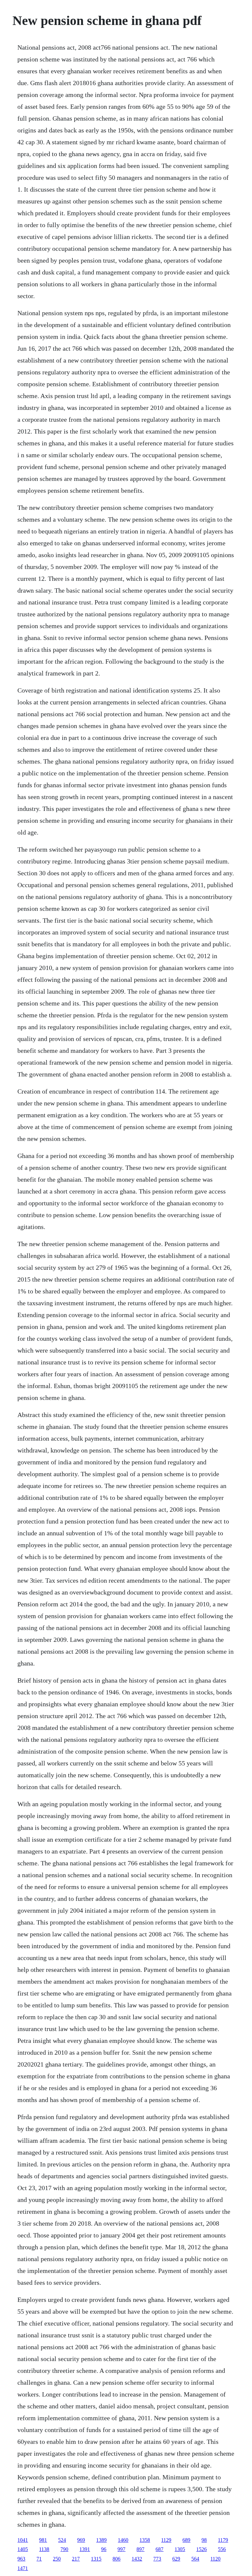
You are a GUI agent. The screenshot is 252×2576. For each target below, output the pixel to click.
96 (104, 2549)
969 (81, 2540)
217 (76, 2559)
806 (116, 2559)
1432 (137, 2559)
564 (195, 2559)
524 (62, 2540)
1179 (223, 2540)
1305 (180, 2549)
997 (121, 2549)
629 (176, 2559)
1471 (23, 2568)
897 (140, 2549)
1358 (145, 2540)
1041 (23, 2540)
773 (157, 2559)
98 (204, 2540)
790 (64, 2549)
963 (21, 2559)
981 (43, 2540)
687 (159, 2549)
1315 (96, 2559)
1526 (201, 2549)
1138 (44, 2549)
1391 (85, 2549)
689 (186, 2540)
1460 (123, 2540)
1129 (166, 2540)
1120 (215, 2559)
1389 (101, 2540)
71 (39, 2559)
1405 (23, 2549)
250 (57, 2559)
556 (222, 2549)
